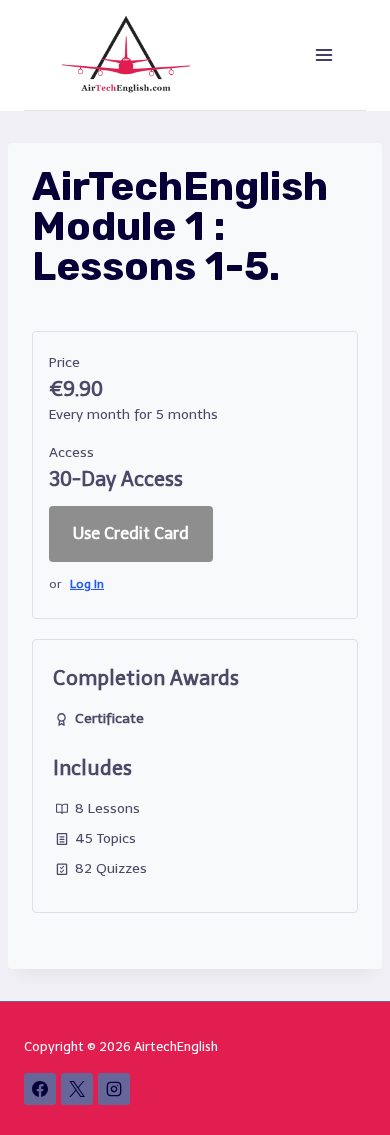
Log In (87, 584)
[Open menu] (323, 54)
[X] (77, 1089)
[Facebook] (40, 1089)
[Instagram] (114, 1089)
